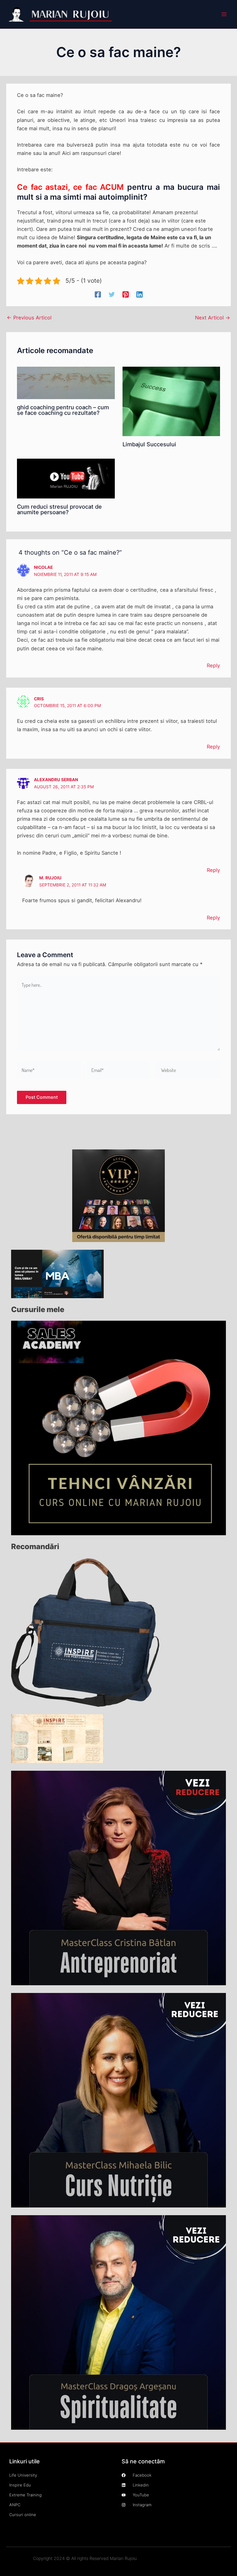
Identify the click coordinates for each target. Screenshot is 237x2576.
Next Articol (213, 318)
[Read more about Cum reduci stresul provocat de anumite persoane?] (66, 478)
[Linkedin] (139, 294)
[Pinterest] (126, 294)
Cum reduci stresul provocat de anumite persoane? (59, 509)
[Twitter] (112, 294)
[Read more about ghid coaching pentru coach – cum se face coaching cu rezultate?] (66, 382)
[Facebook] (98, 294)
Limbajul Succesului (149, 444)
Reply (213, 665)
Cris (39, 699)
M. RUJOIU (50, 878)
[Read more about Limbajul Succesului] (171, 401)
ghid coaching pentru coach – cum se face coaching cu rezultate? (63, 410)
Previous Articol (29, 318)
